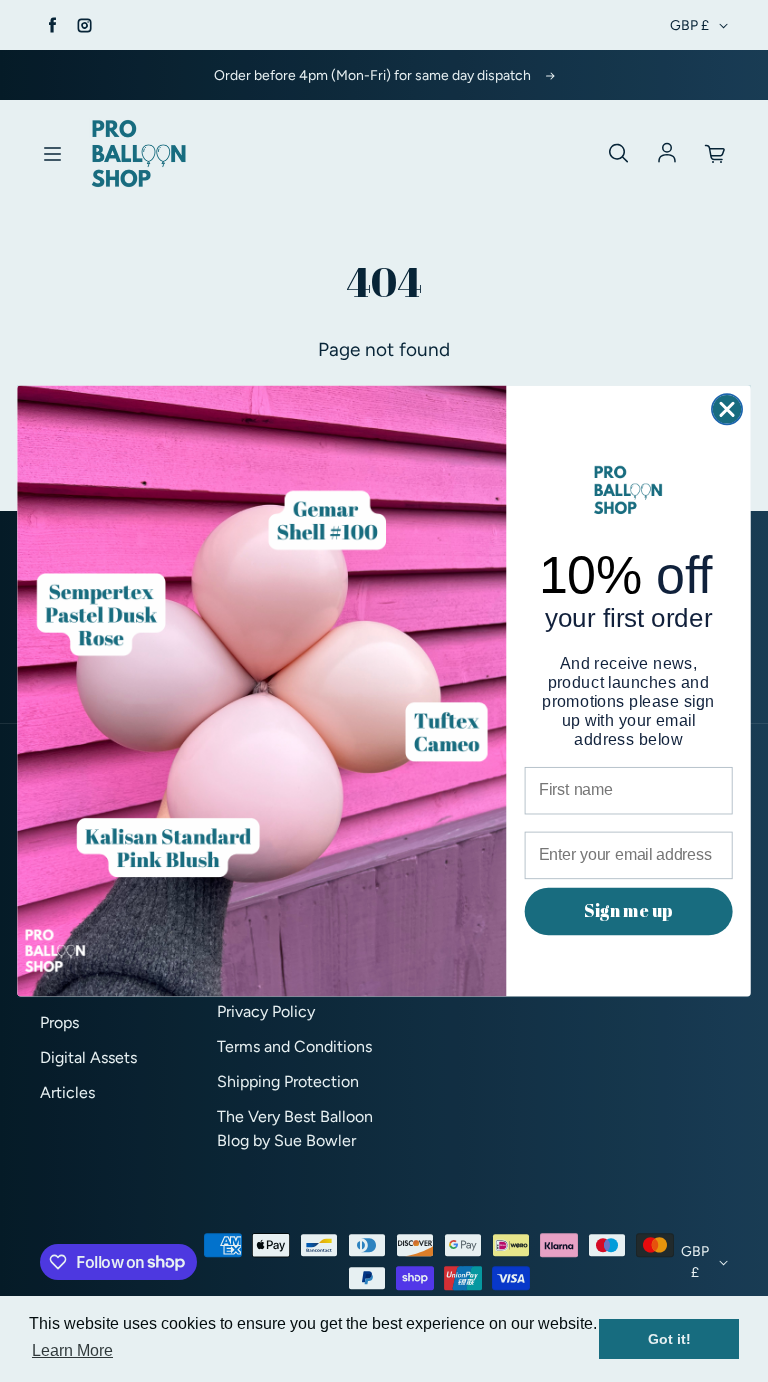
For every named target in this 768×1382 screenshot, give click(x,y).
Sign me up (628, 910)
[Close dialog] (727, 409)
